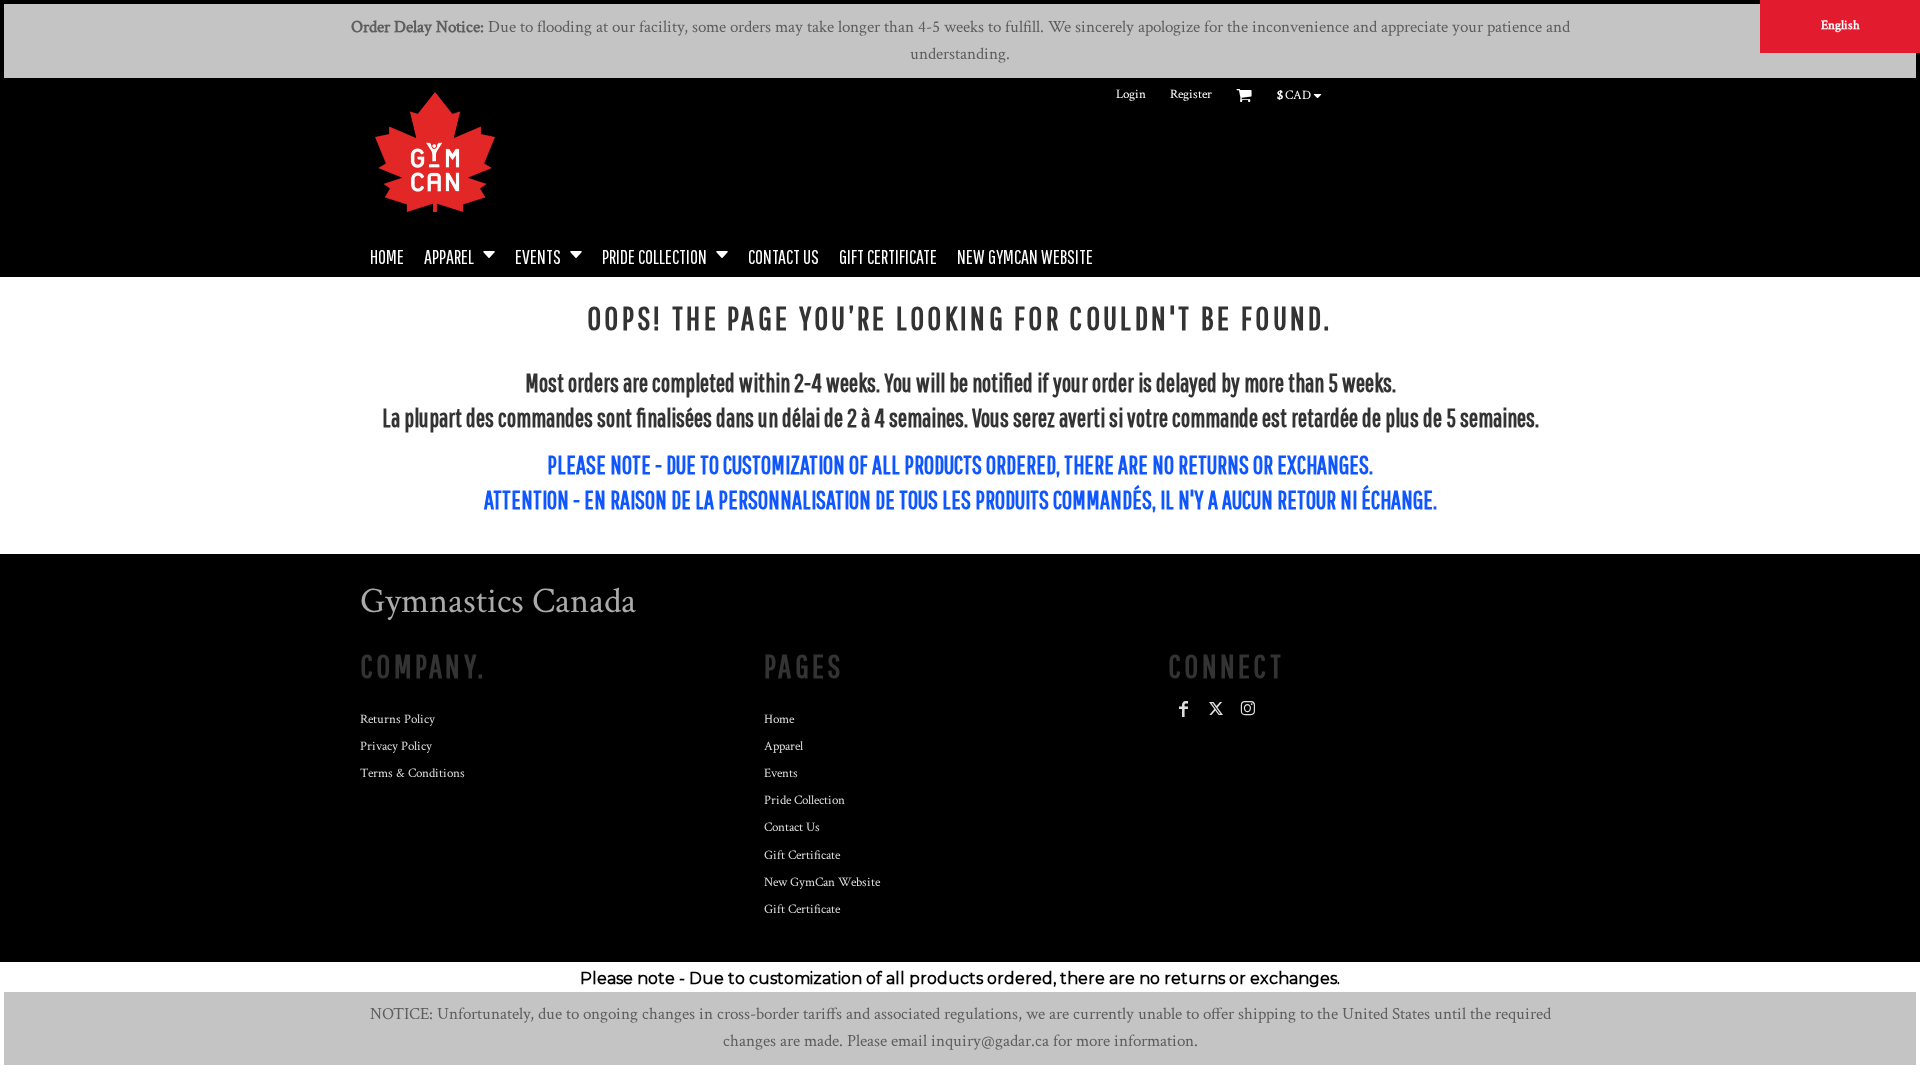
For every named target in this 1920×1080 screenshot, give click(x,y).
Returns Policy (397, 719)
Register (1191, 94)
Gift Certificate (802, 855)
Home (779, 719)
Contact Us (792, 827)
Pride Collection (804, 800)
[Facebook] (1184, 709)
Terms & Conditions (412, 773)
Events (781, 773)
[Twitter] (1216, 709)
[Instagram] (1248, 709)
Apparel (783, 746)
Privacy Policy (396, 746)
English (1840, 25)
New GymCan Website (822, 882)
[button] (459, 254)
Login (1131, 94)
